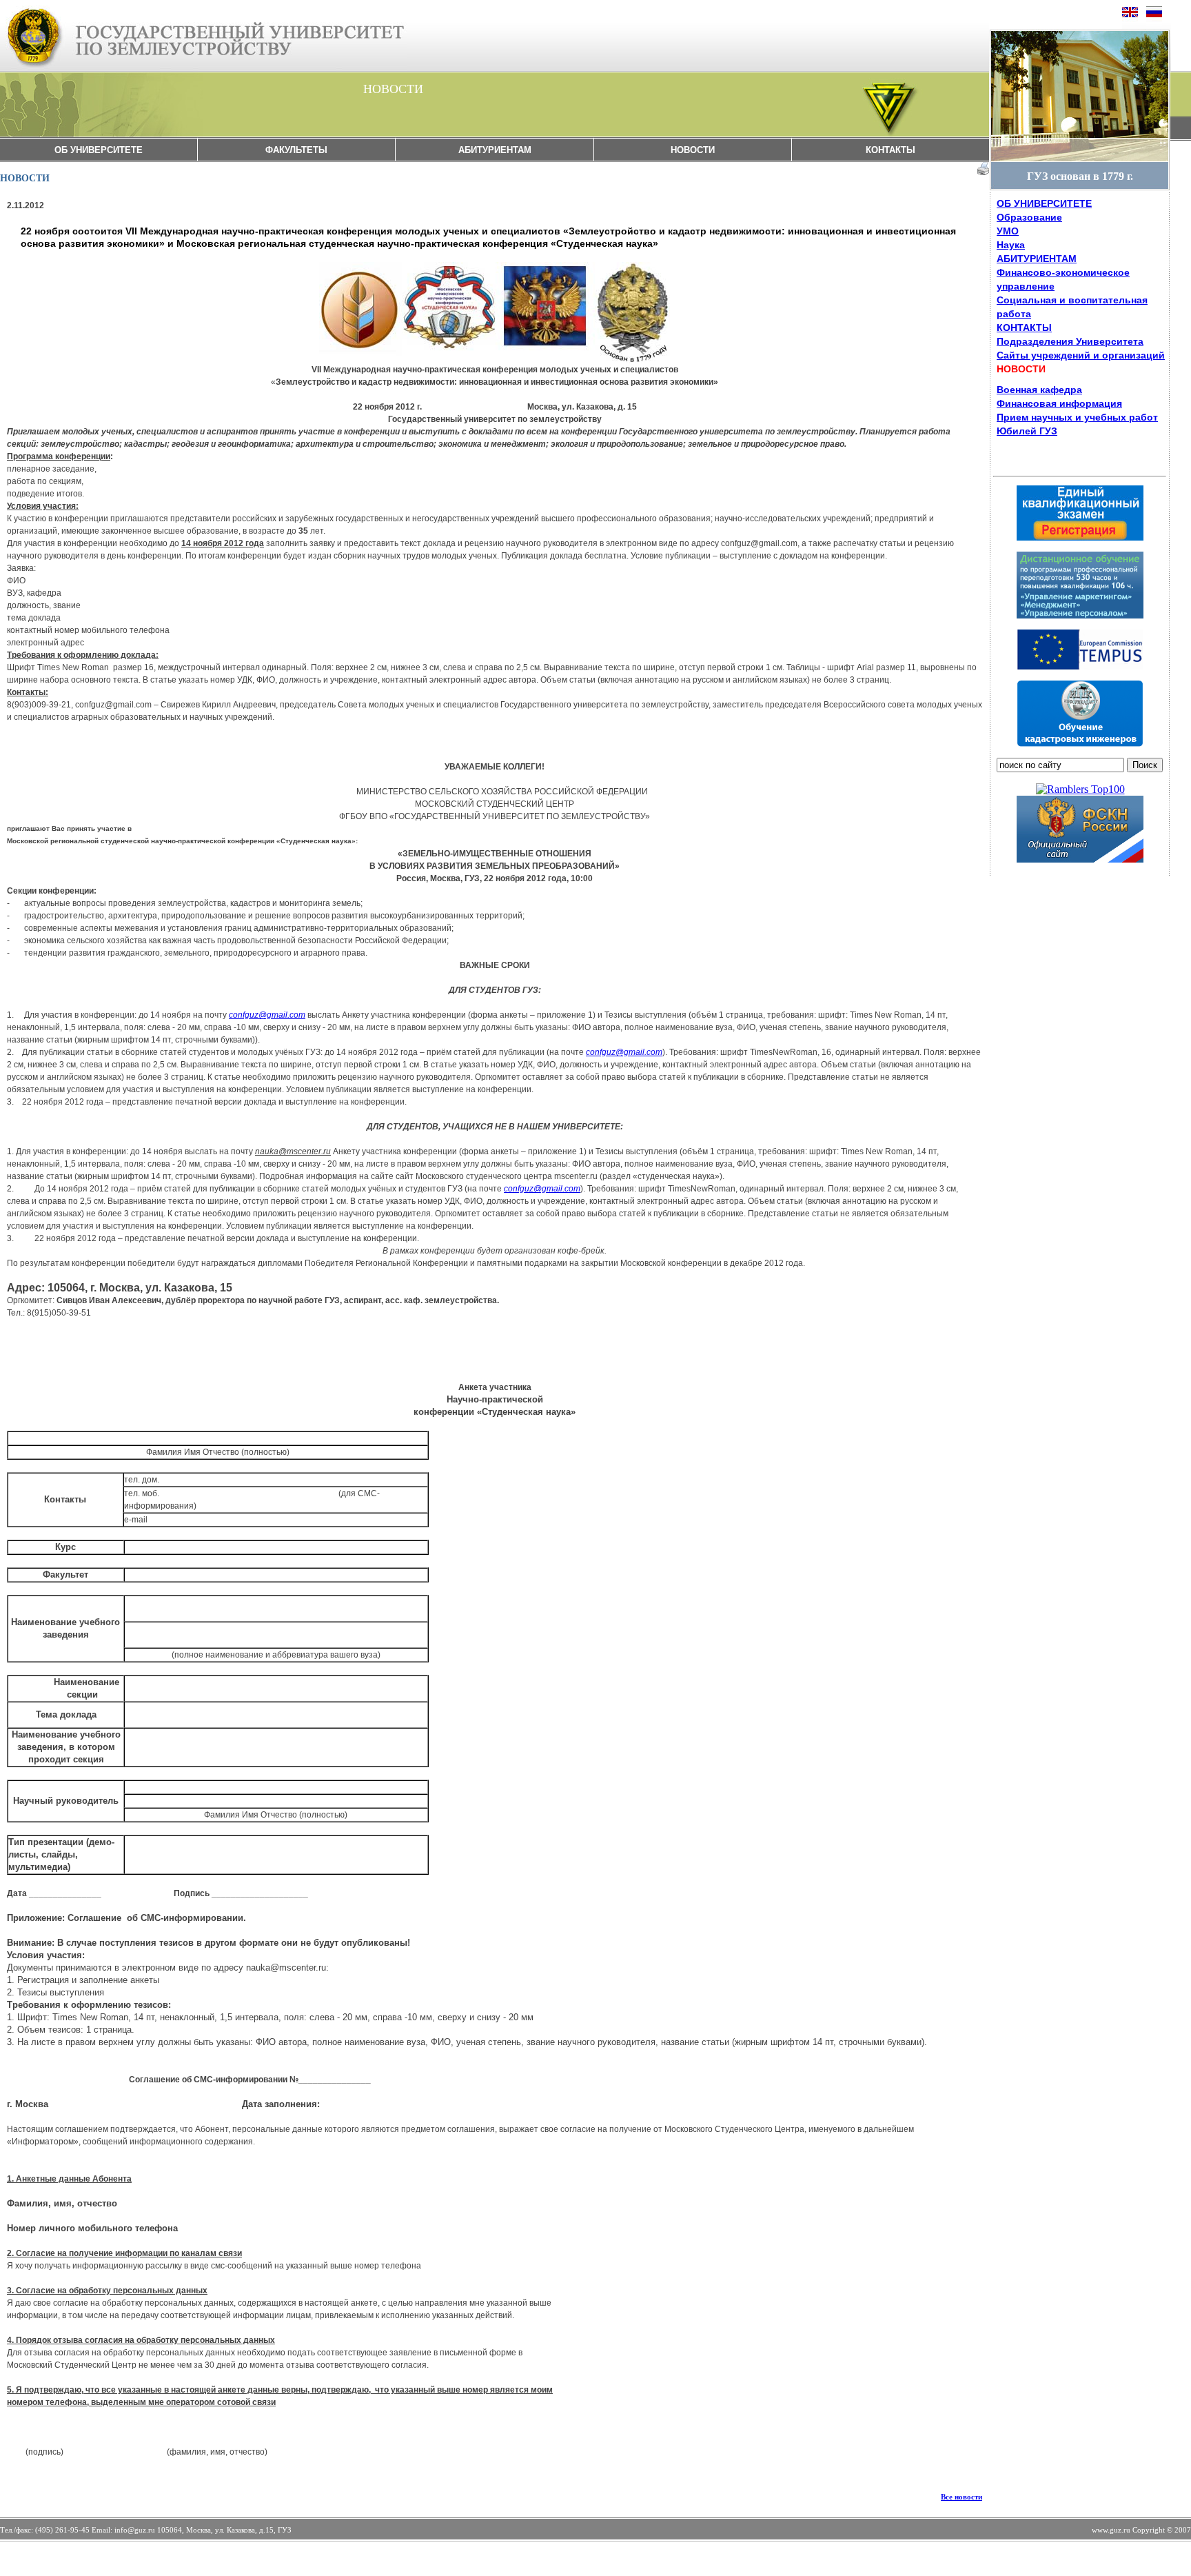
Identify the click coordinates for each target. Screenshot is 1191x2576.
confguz (267, 1015)
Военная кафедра (1039, 390)
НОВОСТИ (693, 150)
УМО (1008, 231)
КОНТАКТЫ (890, 150)
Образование (1029, 217)
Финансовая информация (1059, 403)
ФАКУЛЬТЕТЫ (296, 150)
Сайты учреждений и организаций (1081, 355)
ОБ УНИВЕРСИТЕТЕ (99, 150)
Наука (1011, 245)
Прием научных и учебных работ (1077, 417)
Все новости (961, 2497)
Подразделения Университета (1070, 341)
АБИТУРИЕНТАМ (495, 150)
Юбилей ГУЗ (1027, 431)
